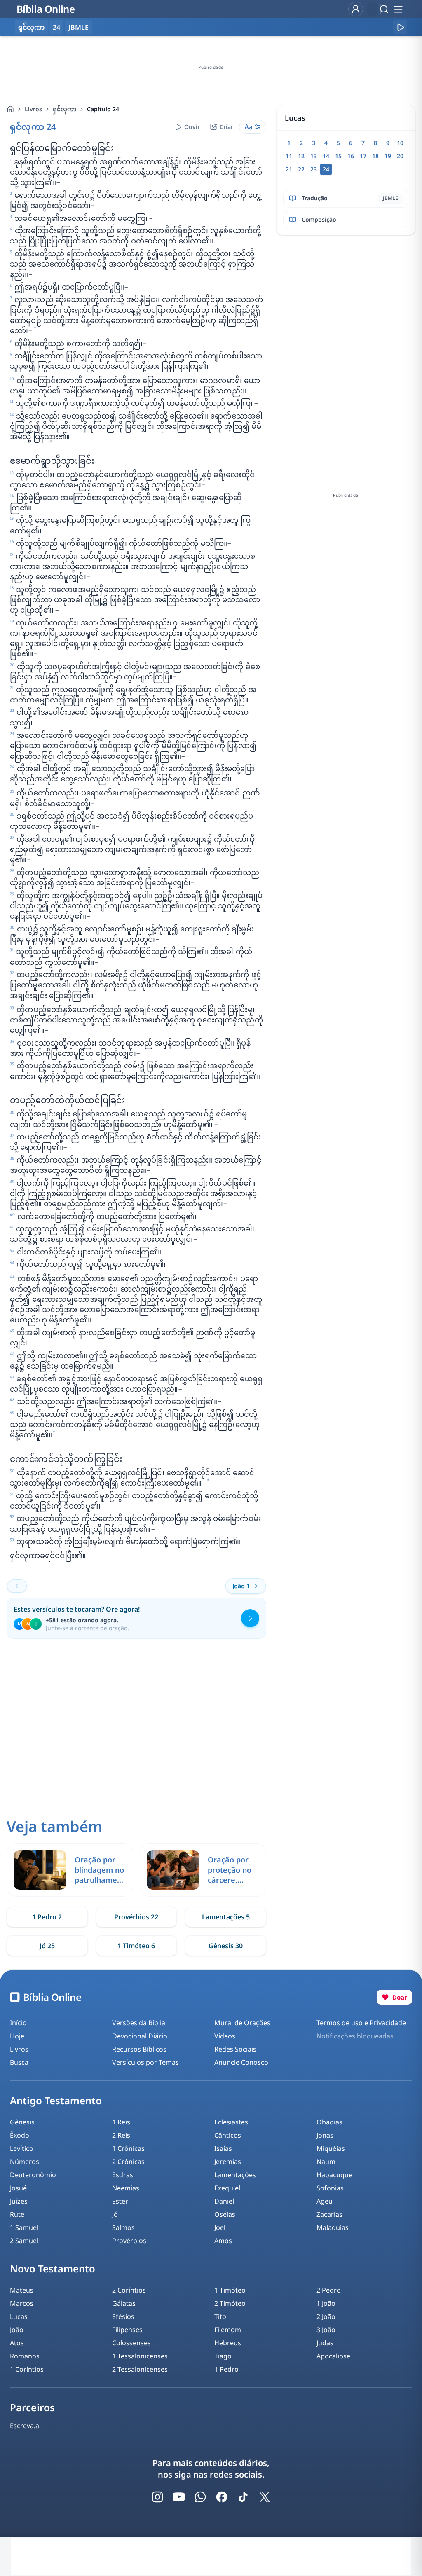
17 (363, 156)
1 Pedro (226, 2369)
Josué (18, 2188)
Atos (17, 2343)
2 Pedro (329, 2290)
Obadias (329, 2122)
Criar (226, 127)
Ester (120, 2201)
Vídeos (225, 2036)
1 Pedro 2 (47, 1917)
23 (314, 169)
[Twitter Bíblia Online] (265, 2497)
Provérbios (129, 2241)
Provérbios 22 (136, 1917)
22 (301, 169)
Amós (223, 2241)
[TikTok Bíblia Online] (243, 2497)
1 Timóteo (230, 2290)
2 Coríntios (129, 2290)
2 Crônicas (128, 2162)
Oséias (225, 2214)
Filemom (228, 2330)
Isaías (223, 2148)
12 (301, 156)
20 (400, 156)
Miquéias (331, 2148)
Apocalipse (333, 2356)
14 (326, 156)
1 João (326, 2303)
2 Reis (121, 2135)
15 (338, 156)
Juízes (19, 2201)
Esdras (123, 2175)
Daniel (224, 2201)
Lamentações (235, 2175)
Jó (115, 2214)
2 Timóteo (230, 2303)
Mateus (22, 2290)
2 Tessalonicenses (140, 2369)
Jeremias (228, 2162)
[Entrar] (356, 9)
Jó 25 (47, 1946)
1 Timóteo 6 (136, 1946)
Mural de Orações (242, 2023)
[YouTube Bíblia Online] (179, 2497)
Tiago (223, 2356)
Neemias (126, 2188)
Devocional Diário (140, 2036)
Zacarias (329, 2214)
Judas (325, 2343)
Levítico (22, 2148)
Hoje (17, 2036)
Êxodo (20, 2135)
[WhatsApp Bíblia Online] (200, 2497)
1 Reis (121, 2122)
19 (388, 156)
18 (375, 156)
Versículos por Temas (145, 2062)
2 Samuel (24, 2241)
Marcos (22, 2303)
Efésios (123, 2316)
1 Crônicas (128, 2148)
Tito (220, 2316)
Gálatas (124, 2303)
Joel (220, 2227)
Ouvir (192, 127)
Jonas (325, 2135)
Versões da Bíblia (139, 2023)
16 (351, 156)
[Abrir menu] (398, 9)
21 (289, 169)
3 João (326, 2330)
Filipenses (127, 2330)
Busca (19, 2062)
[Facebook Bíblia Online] (222, 2497)
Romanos (25, 2356)
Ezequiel (227, 2188)
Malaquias (333, 2227)
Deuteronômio (33, 2175)
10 (400, 143)
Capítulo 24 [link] (103, 109)
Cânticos (228, 2135)
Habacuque (334, 2175)
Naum (326, 2162)
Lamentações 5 (226, 1917)
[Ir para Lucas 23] (17, 1586)
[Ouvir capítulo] (400, 27)
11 (289, 156)
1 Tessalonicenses (140, 2356)
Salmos (123, 2227)
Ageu (325, 2201)
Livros (33, 109)
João (17, 2330)
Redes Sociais (235, 2049)
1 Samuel (24, 2227)
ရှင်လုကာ (64, 109)
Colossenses (131, 2343)
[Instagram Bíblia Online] (157, 2497)
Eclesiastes (231, 2122)
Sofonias (330, 2188)
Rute (17, 2214)
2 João (326, 2316)
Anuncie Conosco (241, 2062)
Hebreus (228, 2343)
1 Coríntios (27, 2369)
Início (18, 2023)
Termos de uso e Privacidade (361, 2023)
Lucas (19, 2316)
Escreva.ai (25, 2426)
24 (56, 27)
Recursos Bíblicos (139, 2049)
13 (314, 156)
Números (25, 2162)
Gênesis (22, 2122)
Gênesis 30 (226, 1946)
